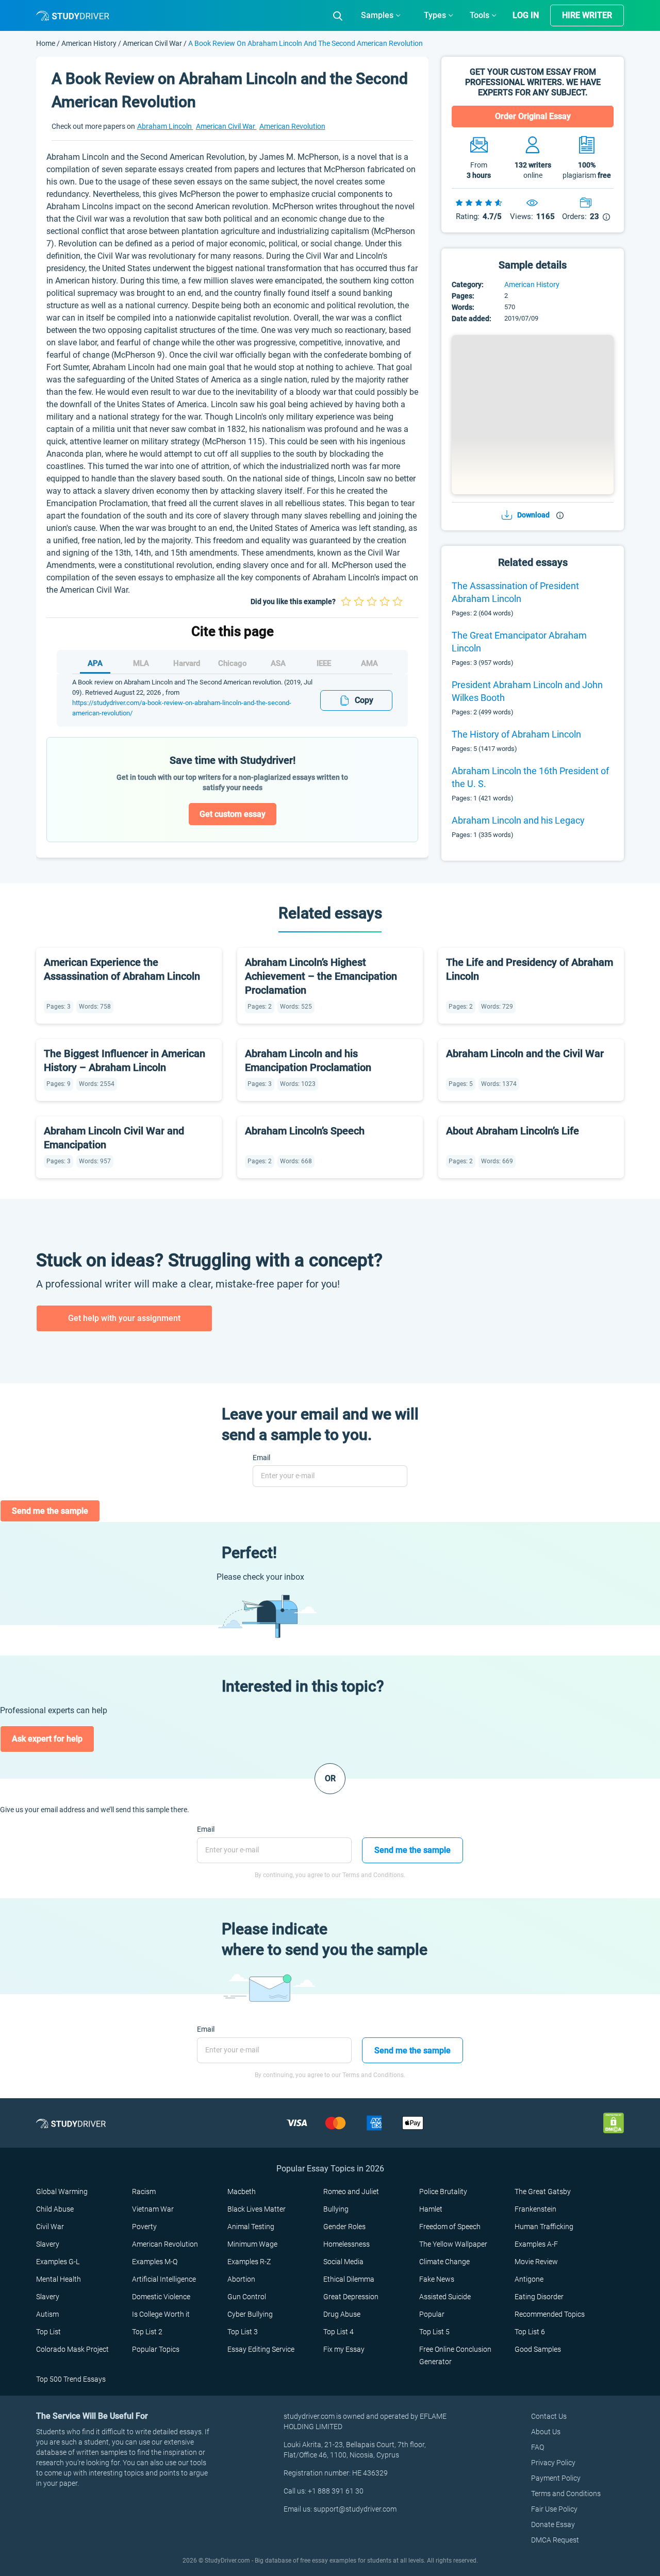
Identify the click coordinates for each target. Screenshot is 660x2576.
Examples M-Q (155, 2262)
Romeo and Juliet (351, 2192)
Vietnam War (153, 2209)
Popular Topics (156, 2349)
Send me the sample (50, 1511)
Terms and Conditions (566, 2494)
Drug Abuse (342, 2314)
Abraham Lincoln (165, 126)
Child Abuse (55, 2209)
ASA (278, 663)
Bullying (336, 2209)
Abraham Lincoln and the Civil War (525, 1053)
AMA (369, 663)
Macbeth (242, 2192)
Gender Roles (344, 2227)
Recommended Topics (550, 2314)
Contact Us (549, 2416)
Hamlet (431, 2209)
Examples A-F (536, 2244)
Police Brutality (443, 2192)
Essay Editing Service (261, 2349)
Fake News (437, 2279)
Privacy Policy (553, 2463)
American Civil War (152, 43)
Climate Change (444, 2262)
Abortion (241, 2279)
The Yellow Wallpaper (453, 2244)
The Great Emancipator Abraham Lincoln (519, 642)
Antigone (529, 2279)
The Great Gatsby (543, 2192)
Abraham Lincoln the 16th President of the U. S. (530, 777)
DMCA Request (555, 2540)
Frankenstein (535, 2209)
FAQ (538, 2447)
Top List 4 (339, 2332)
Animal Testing (251, 2227)
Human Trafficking (544, 2227)
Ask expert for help (47, 1739)
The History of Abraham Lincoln (516, 734)
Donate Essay (553, 2524)
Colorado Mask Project (72, 2349)
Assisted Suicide (445, 2297)
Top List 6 (530, 2332)
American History (90, 43)
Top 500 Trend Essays (71, 2379)
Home (46, 43)
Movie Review (536, 2262)
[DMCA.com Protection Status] (614, 2123)
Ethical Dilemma (349, 2279)
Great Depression (351, 2297)
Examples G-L (58, 2262)
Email (261, 1458)
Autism (47, 2314)
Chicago (233, 663)
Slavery (48, 2244)
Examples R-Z (249, 2262)
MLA (141, 663)
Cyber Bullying (250, 2314)
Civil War (50, 2227)
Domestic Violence (161, 2297)
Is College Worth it (161, 2314)
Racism (144, 2192)
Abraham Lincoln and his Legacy (518, 820)
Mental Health (59, 2279)
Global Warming (62, 2192)
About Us (546, 2432)
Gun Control (247, 2297)
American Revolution (292, 126)
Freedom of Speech (450, 2227)
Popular (432, 2314)
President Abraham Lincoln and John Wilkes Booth (527, 691)
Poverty (144, 2227)
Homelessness (346, 2244)
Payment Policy (556, 2478)
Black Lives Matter (257, 2209)
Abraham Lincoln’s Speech (305, 1131)
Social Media (343, 2262)
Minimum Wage (252, 2244)
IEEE (324, 663)
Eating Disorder (539, 2297)
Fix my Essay (344, 2349)
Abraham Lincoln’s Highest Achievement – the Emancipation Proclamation (321, 976)
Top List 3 (243, 2332)
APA (95, 663)
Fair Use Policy (554, 2509)
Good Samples (538, 2349)
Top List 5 (434, 2332)
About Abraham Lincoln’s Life (513, 1131)
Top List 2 (147, 2332)
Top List (48, 2332)
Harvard (187, 663)
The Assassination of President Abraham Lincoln (515, 592)
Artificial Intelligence (164, 2279)
